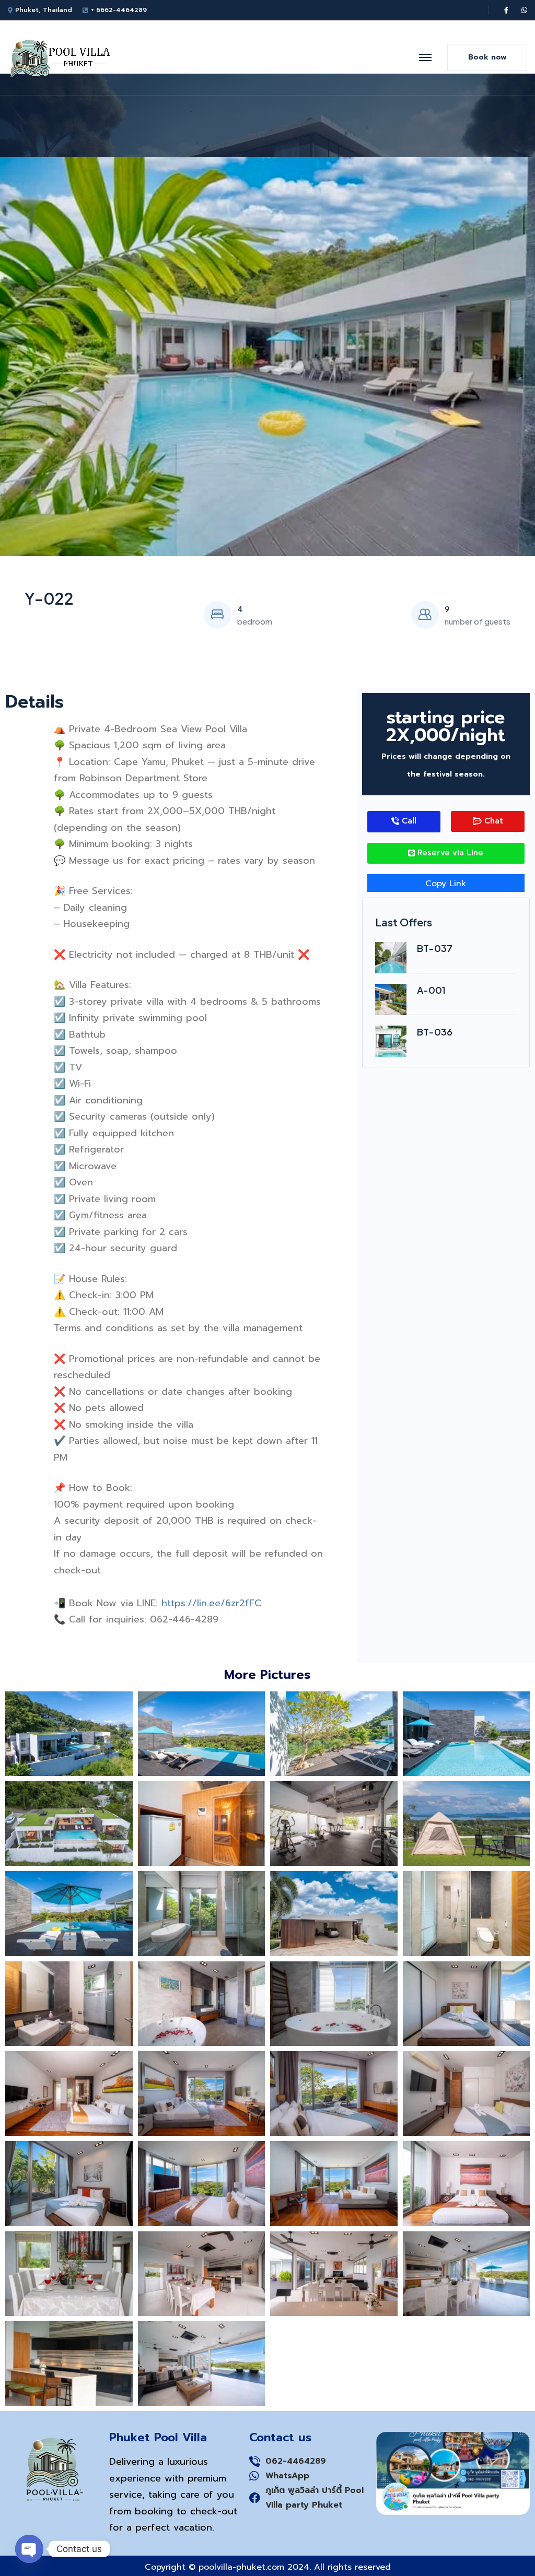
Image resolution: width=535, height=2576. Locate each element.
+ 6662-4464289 (119, 10)
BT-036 (435, 1032)
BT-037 (435, 948)
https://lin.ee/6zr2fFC (211, 1603)
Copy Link (446, 884)
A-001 (431, 990)
